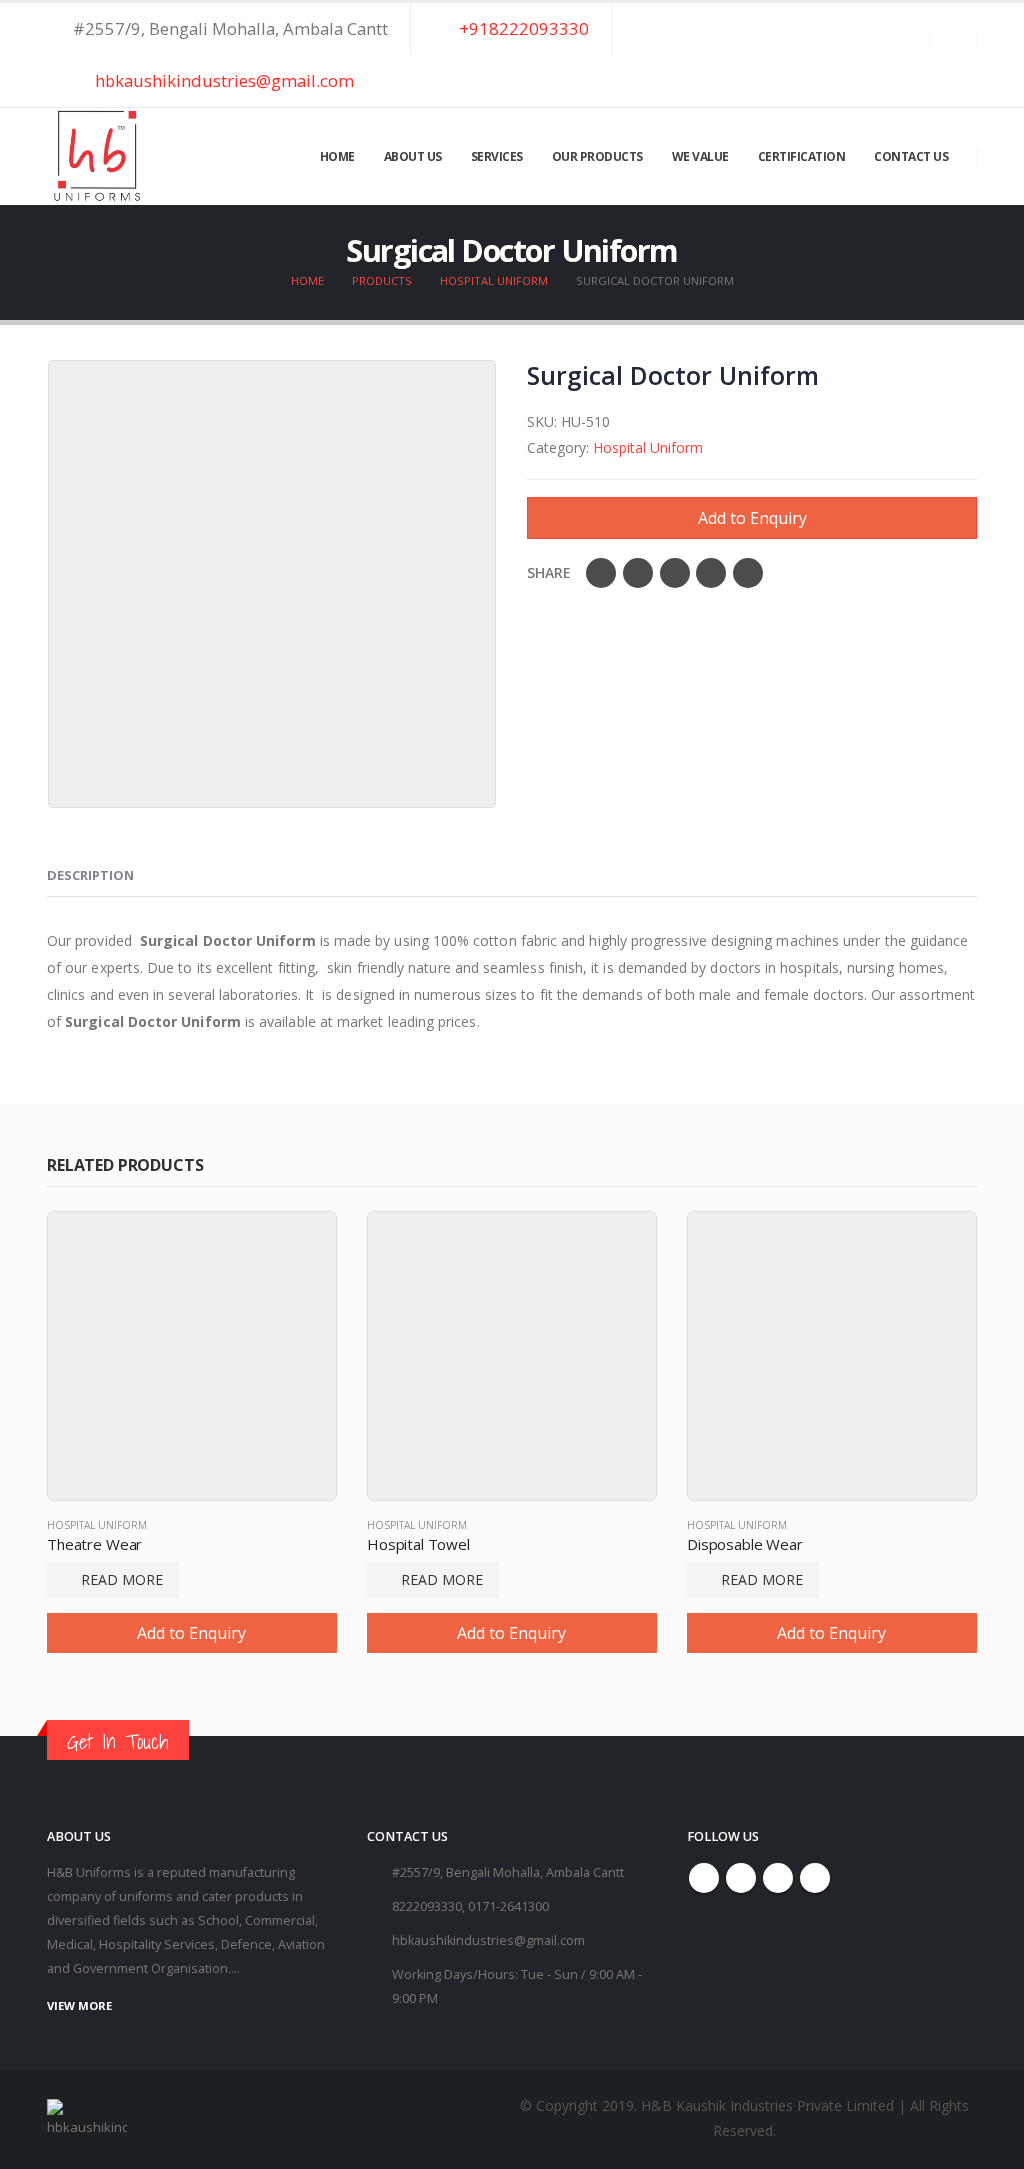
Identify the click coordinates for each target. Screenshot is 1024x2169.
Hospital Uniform (648, 447)
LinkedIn (675, 573)
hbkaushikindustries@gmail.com (222, 80)
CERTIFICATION (802, 156)
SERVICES (497, 156)
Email (748, 573)
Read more (122, 1579)
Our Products (597, 156)
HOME (337, 156)
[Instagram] (925, 67)
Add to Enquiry (752, 518)
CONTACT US (911, 156)
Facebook (601, 573)
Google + (711, 573)
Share (549, 572)
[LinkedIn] (961, 67)
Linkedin (815, 1878)
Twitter (638, 573)
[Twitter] (889, 67)
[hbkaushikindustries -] (97, 156)
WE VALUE (700, 156)
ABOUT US (413, 156)
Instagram (778, 1878)
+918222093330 (522, 28)
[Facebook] (853, 67)
